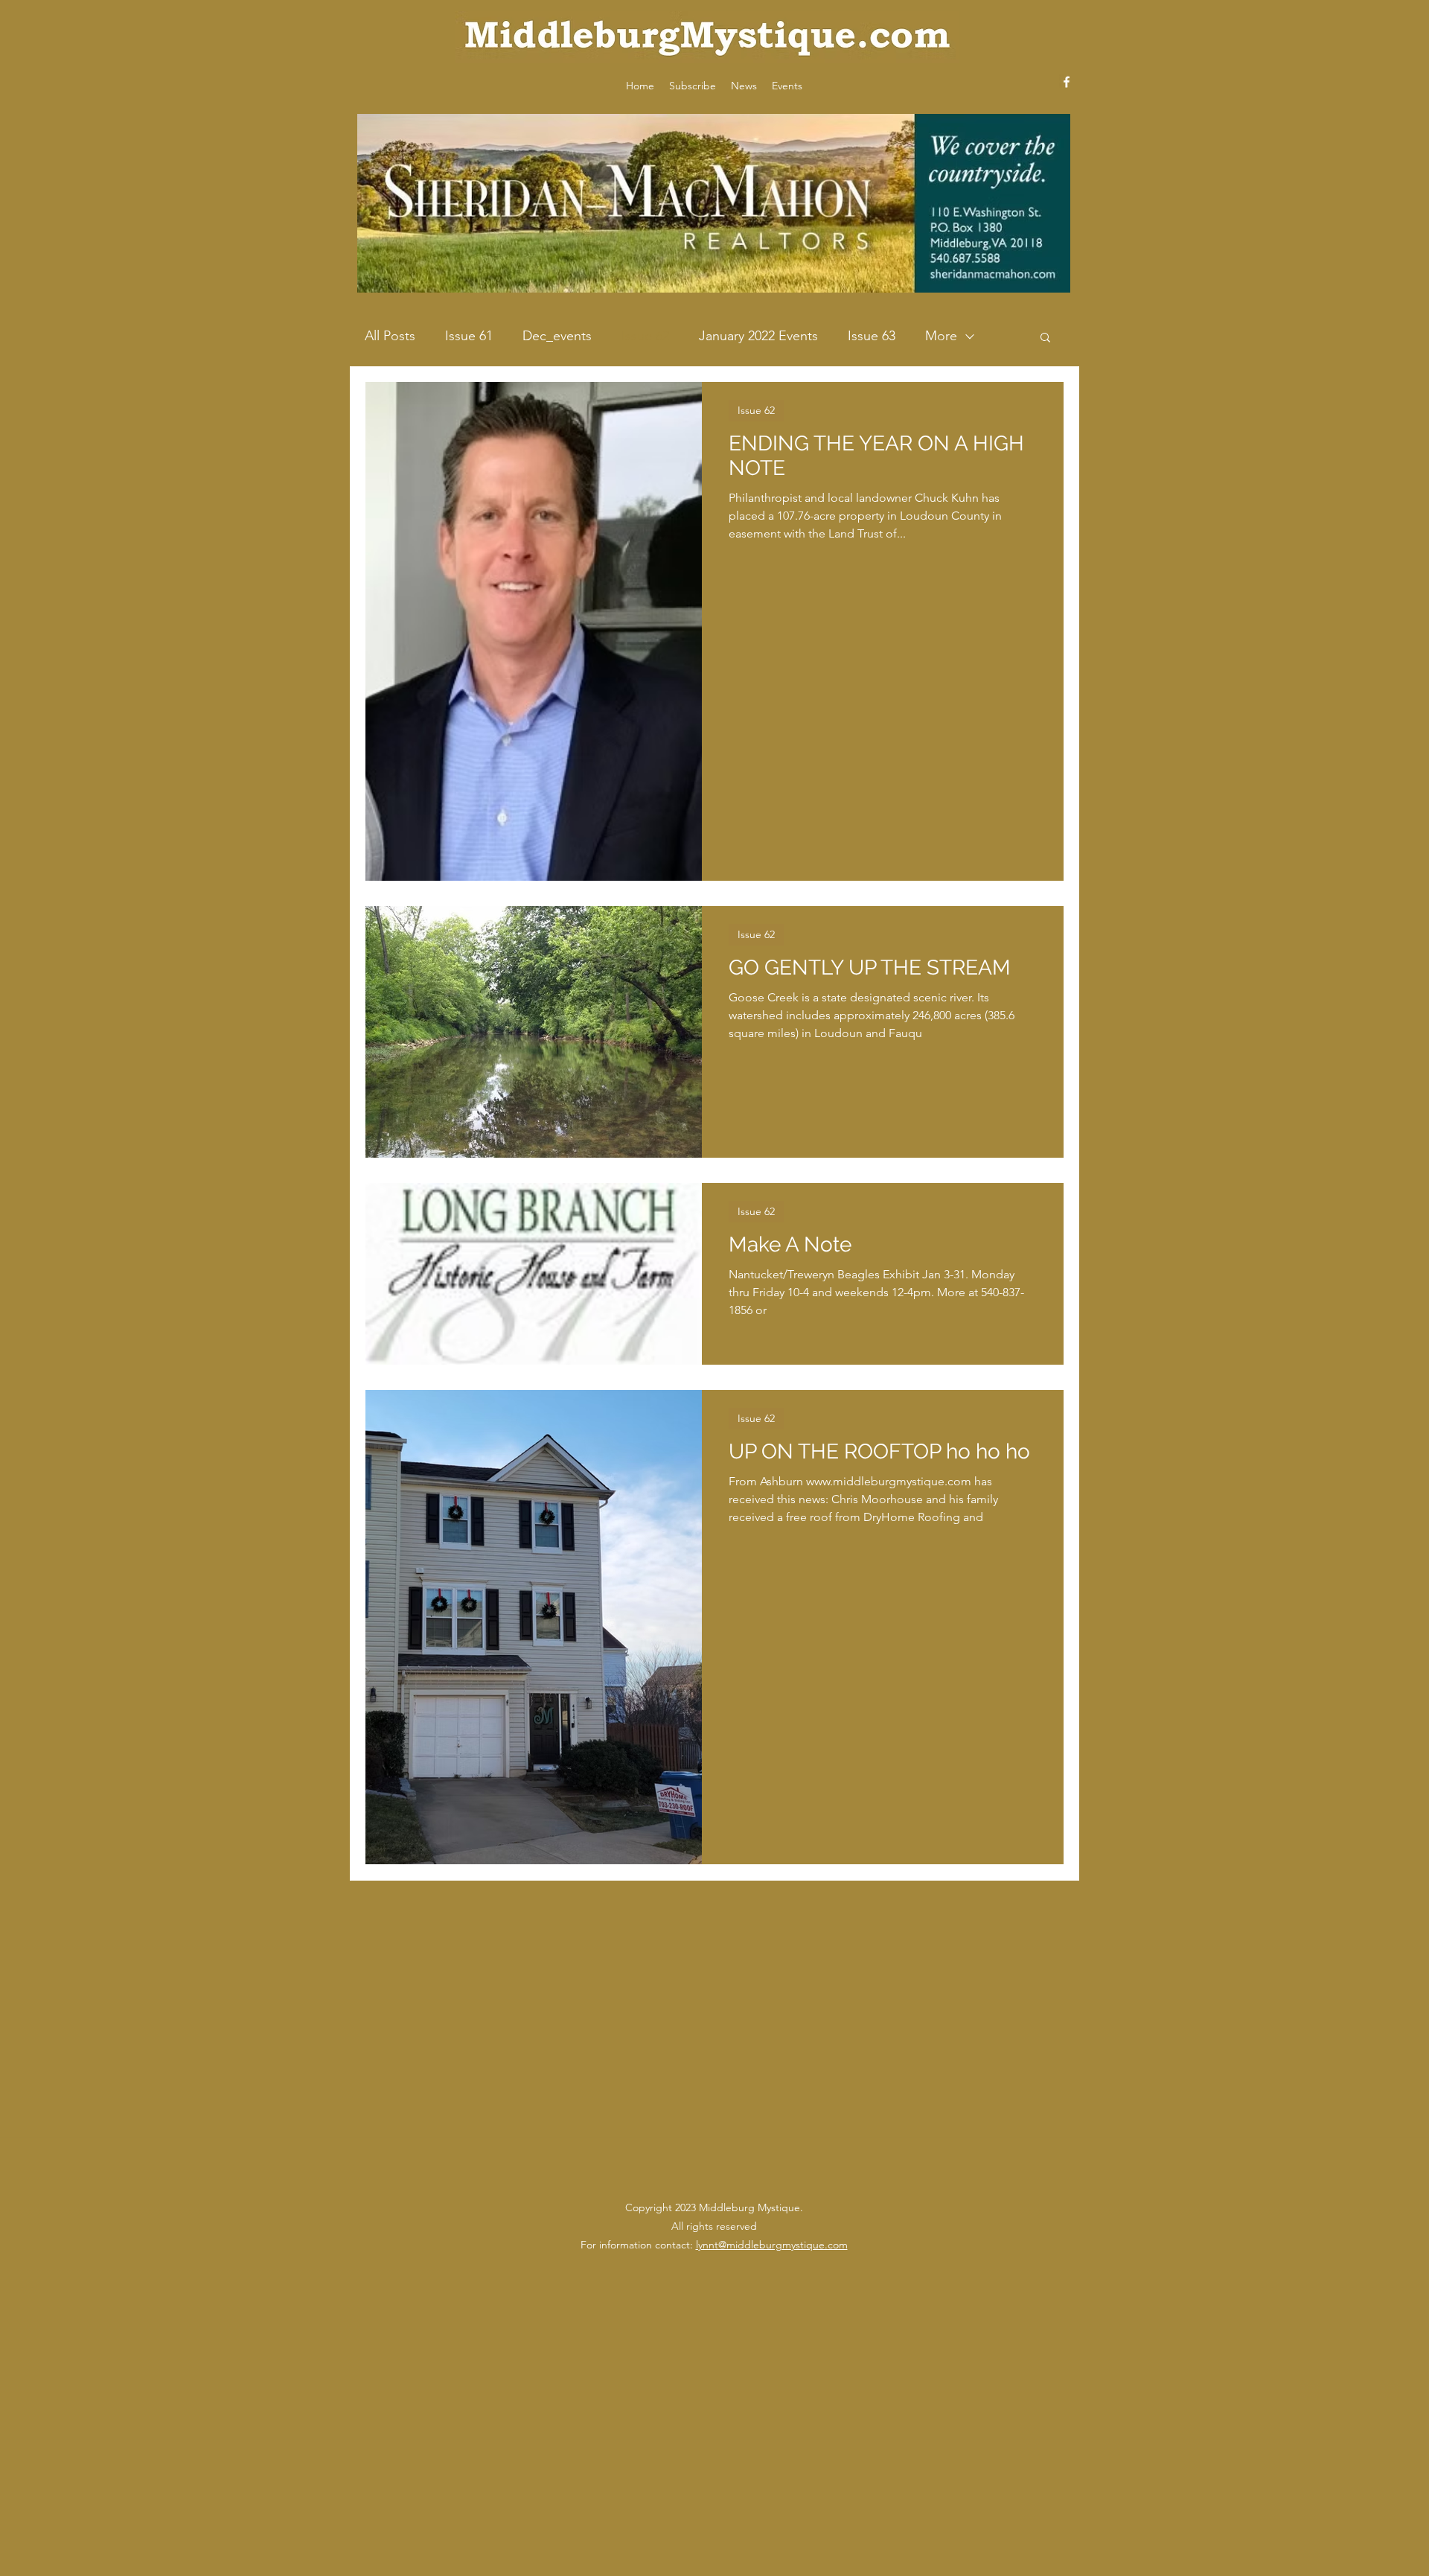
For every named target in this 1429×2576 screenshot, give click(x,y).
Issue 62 (645, 336)
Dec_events (557, 336)
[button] (1045, 338)
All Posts (390, 336)
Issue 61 (469, 336)
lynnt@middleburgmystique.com (772, 2245)
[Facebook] (1067, 82)
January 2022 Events (758, 336)
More (941, 336)
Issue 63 (872, 336)
